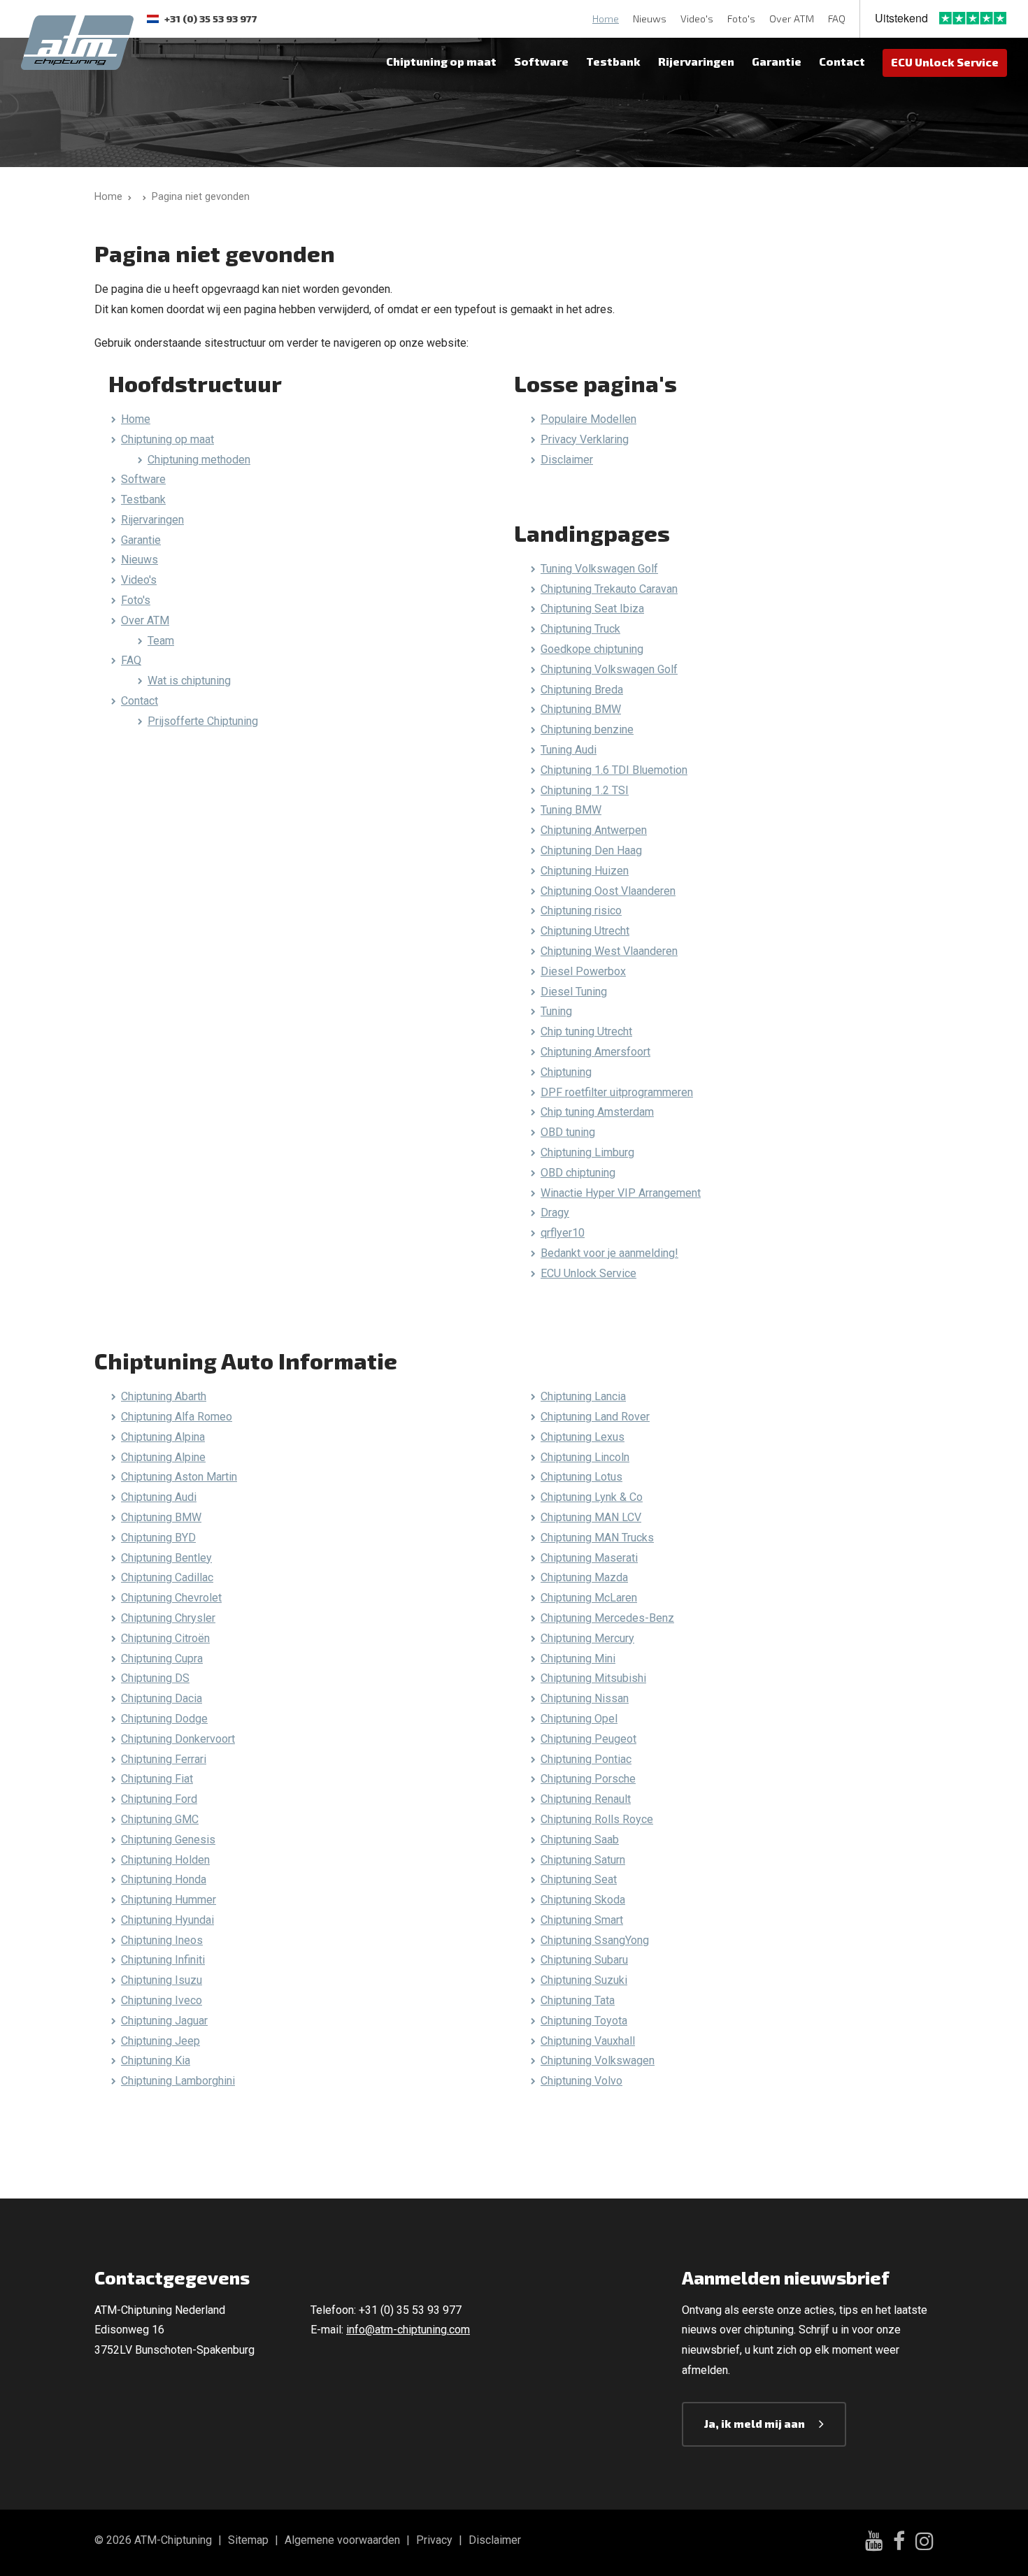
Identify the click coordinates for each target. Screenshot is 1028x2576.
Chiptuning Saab (580, 1840)
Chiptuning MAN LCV (591, 1517)
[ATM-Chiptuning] (77, 41)
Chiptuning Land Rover (595, 1417)
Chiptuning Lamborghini (178, 2081)
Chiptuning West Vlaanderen (609, 951)
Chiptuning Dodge (164, 1719)
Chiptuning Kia (156, 2060)
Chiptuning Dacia (162, 1698)
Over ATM (792, 19)
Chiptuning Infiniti (163, 1960)
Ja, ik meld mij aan (755, 2423)
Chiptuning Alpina (163, 1437)
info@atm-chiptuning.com (408, 2330)
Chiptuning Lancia (583, 1396)
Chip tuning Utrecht (586, 1031)
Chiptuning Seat (579, 1879)
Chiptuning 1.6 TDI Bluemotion (614, 770)
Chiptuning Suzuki (584, 1980)
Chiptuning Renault (586, 1799)
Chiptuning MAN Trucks (597, 1538)
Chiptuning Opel (579, 1719)
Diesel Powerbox (583, 971)
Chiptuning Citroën (165, 1638)
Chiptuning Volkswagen (598, 2060)
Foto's (741, 19)
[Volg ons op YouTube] (874, 2543)
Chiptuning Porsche (588, 1779)
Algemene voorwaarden (342, 2540)
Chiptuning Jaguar (164, 2021)
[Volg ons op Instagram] (925, 2543)
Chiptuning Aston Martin (179, 1477)
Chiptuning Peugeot (588, 1739)
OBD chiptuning (578, 1173)
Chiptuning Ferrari (164, 1759)
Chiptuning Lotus (581, 1477)
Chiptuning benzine (587, 729)
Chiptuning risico (581, 911)
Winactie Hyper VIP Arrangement (621, 1193)
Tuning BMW (571, 810)
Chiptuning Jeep (160, 2041)
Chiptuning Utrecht (585, 931)
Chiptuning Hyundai (167, 1920)
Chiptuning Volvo (581, 2081)
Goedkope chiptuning (592, 649)
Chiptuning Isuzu (162, 1980)
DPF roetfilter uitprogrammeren (617, 1092)
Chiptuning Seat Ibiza (592, 609)
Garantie (777, 61)
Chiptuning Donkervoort (178, 1739)
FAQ (837, 19)
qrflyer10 (563, 1233)
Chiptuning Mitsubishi (593, 1678)
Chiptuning (566, 1072)
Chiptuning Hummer (169, 1900)
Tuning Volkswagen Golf (599, 569)
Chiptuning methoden (199, 460)
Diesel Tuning (574, 992)
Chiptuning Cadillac (167, 1577)
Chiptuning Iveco (162, 2000)
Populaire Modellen (588, 419)
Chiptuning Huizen (585, 871)
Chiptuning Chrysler (168, 1618)
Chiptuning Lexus (583, 1437)
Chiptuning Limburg (587, 1152)
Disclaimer (567, 460)
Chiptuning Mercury (587, 1638)
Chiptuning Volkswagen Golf (609, 669)
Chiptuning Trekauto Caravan (609, 589)
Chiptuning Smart (582, 1920)
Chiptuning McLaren (589, 1598)
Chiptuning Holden (165, 1860)
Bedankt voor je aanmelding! (609, 1253)
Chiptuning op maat (441, 61)
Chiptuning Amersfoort (595, 1052)
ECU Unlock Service (945, 62)
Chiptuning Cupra (162, 1658)
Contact (842, 61)
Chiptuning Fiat (157, 1779)
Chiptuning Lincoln (585, 1457)
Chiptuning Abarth (164, 1396)
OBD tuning (568, 1132)
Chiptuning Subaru (584, 1960)
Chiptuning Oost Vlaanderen (608, 891)
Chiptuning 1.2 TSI (585, 790)
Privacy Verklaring (585, 439)
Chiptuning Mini (578, 1658)
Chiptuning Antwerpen (594, 830)
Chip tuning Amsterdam (597, 1112)
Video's (697, 19)
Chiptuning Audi (159, 1497)
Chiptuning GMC (160, 1819)
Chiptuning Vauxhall (588, 2041)
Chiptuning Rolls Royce (597, 1819)
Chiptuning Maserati (589, 1558)
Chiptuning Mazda (584, 1577)
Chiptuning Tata (578, 2000)
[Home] (142, 197)
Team (161, 641)
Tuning (556, 1011)
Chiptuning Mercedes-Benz (607, 1618)
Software (541, 61)
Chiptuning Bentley (166, 1558)
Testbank (613, 61)
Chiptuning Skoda (583, 1900)
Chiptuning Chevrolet (171, 1598)
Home (606, 19)
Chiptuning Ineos (162, 1940)
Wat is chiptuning (189, 681)
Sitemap (248, 2540)
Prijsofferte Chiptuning (203, 721)
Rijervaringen (696, 61)
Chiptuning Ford (159, 1799)
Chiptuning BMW (581, 709)
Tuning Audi (569, 750)
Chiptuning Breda (582, 690)
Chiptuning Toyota (584, 2021)
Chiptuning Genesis (168, 1840)
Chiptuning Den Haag (591, 850)
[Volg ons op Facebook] (899, 2543)
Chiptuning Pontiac (586, 1759)
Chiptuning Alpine (163, 1457)
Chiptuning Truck (580, 629)
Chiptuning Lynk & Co (592, 1497)
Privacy (434, 2540)
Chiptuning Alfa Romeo (177, 1417)
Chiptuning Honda (164, 1879)
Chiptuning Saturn (583, 1860)
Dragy (555, 1213)
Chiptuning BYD (158, 1538)
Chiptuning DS (155, 1678)
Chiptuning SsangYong (595, 1940)
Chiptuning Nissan (585, 1698)
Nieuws (650, 19)
